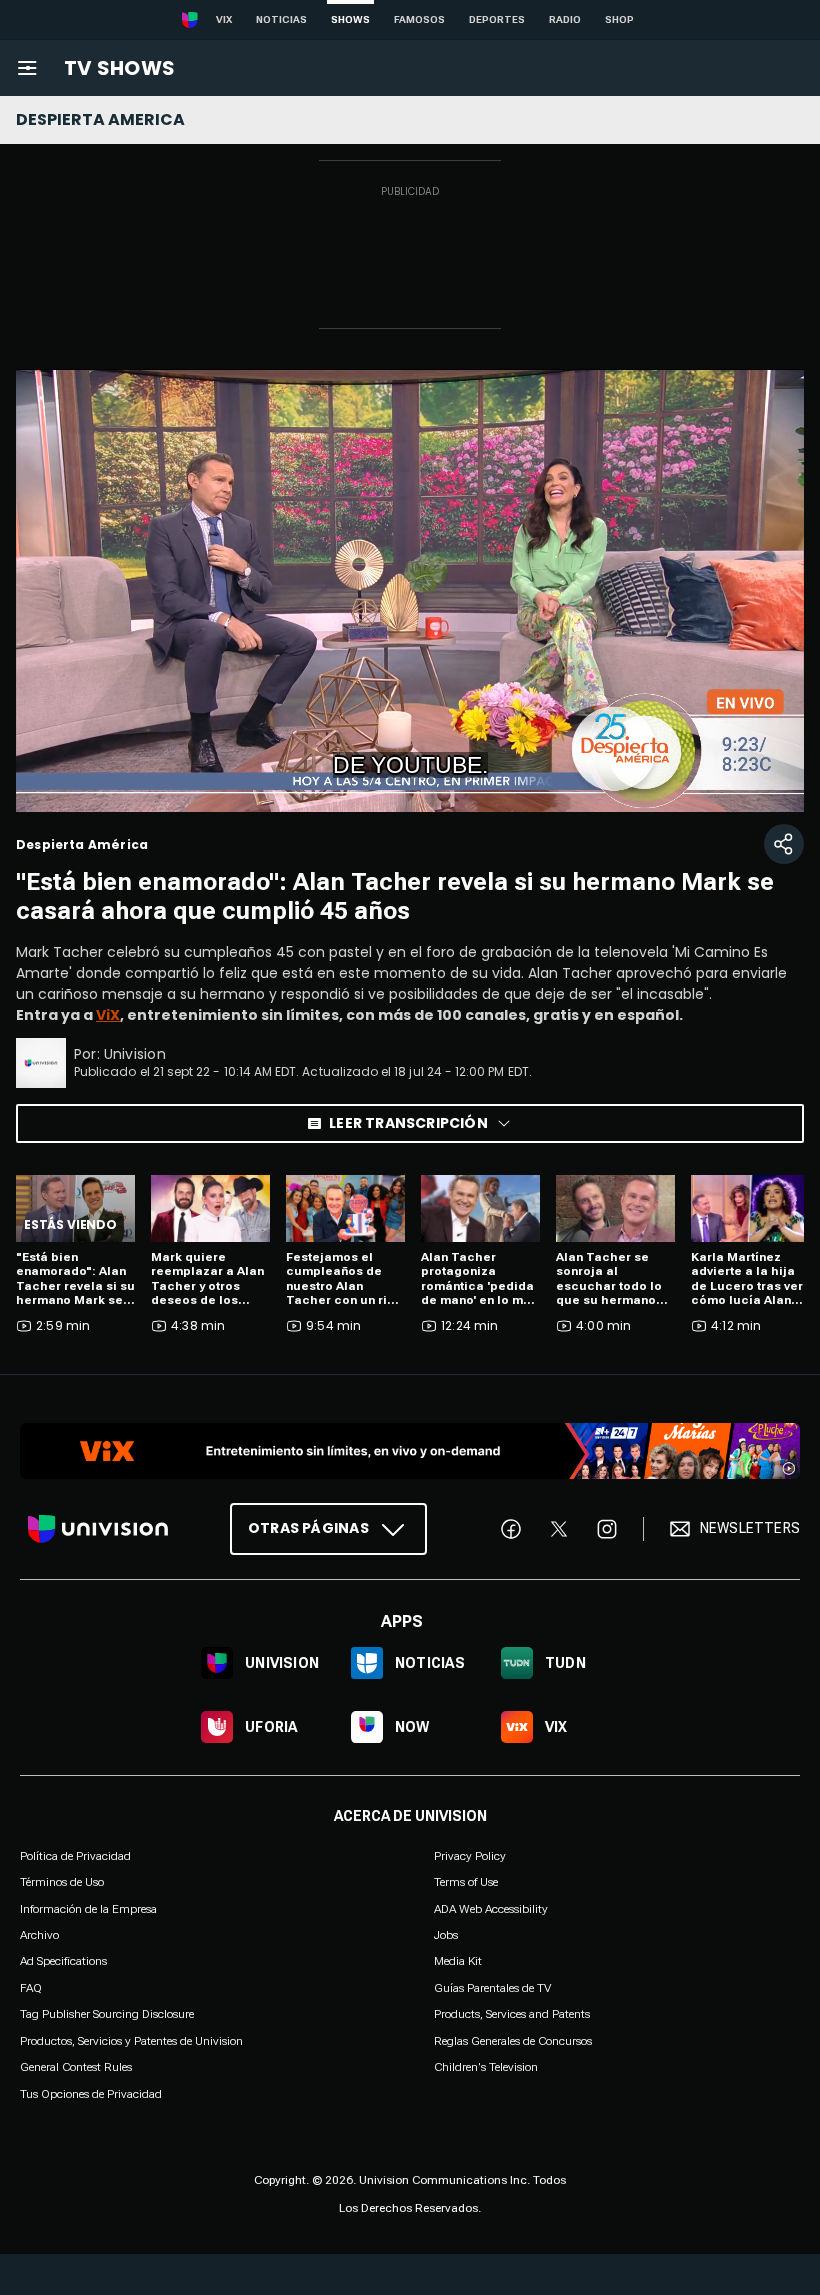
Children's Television (486, 2067)
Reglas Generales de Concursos (513, 2040)
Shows (350, 19)
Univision (135, 1054)
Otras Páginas (308, 1528)
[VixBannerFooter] (410, 1451)
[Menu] (27, 68)
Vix (224, 19)
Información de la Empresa (88, 1908)
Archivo (39, 1935)
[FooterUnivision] (98, 1529)
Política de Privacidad (75, 1856)
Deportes (497, 19)
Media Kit (458, 1961)
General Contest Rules (76, 2067)
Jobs (446, 1935)
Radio (565, 19)
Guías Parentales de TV (492, 1988)
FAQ (31, 1988)
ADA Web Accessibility (491, 1908)
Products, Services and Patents (512, 2014)
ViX (108, 1015)
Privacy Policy (470, 1856)
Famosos (419, 19)
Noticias (281, 19)
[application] (410, 590)
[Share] (784, 844)
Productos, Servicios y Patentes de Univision (131, 2040)
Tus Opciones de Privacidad (91, 2094)
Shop (619, 19)
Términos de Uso (62, 1882)
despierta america (100, 119)
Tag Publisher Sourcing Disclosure (107, 2014)
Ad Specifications (63, 1961)
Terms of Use (466, 1882)
